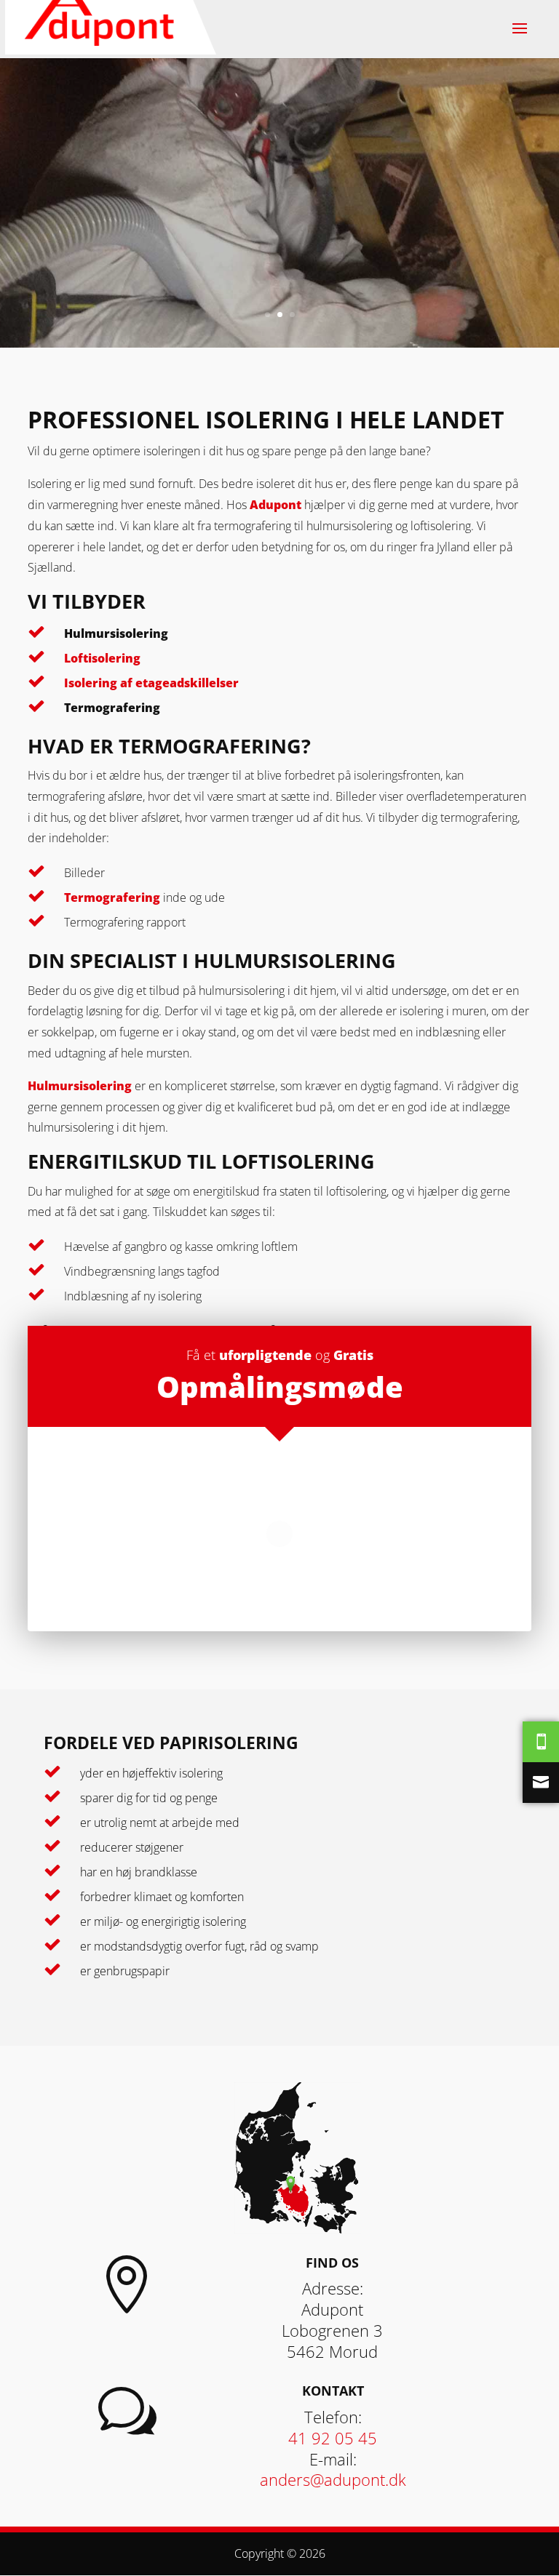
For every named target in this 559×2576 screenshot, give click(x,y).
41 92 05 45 (333, 2438)
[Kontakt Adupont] (541, 1783)
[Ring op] (541, 1742)
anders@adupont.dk (333, 2479)
